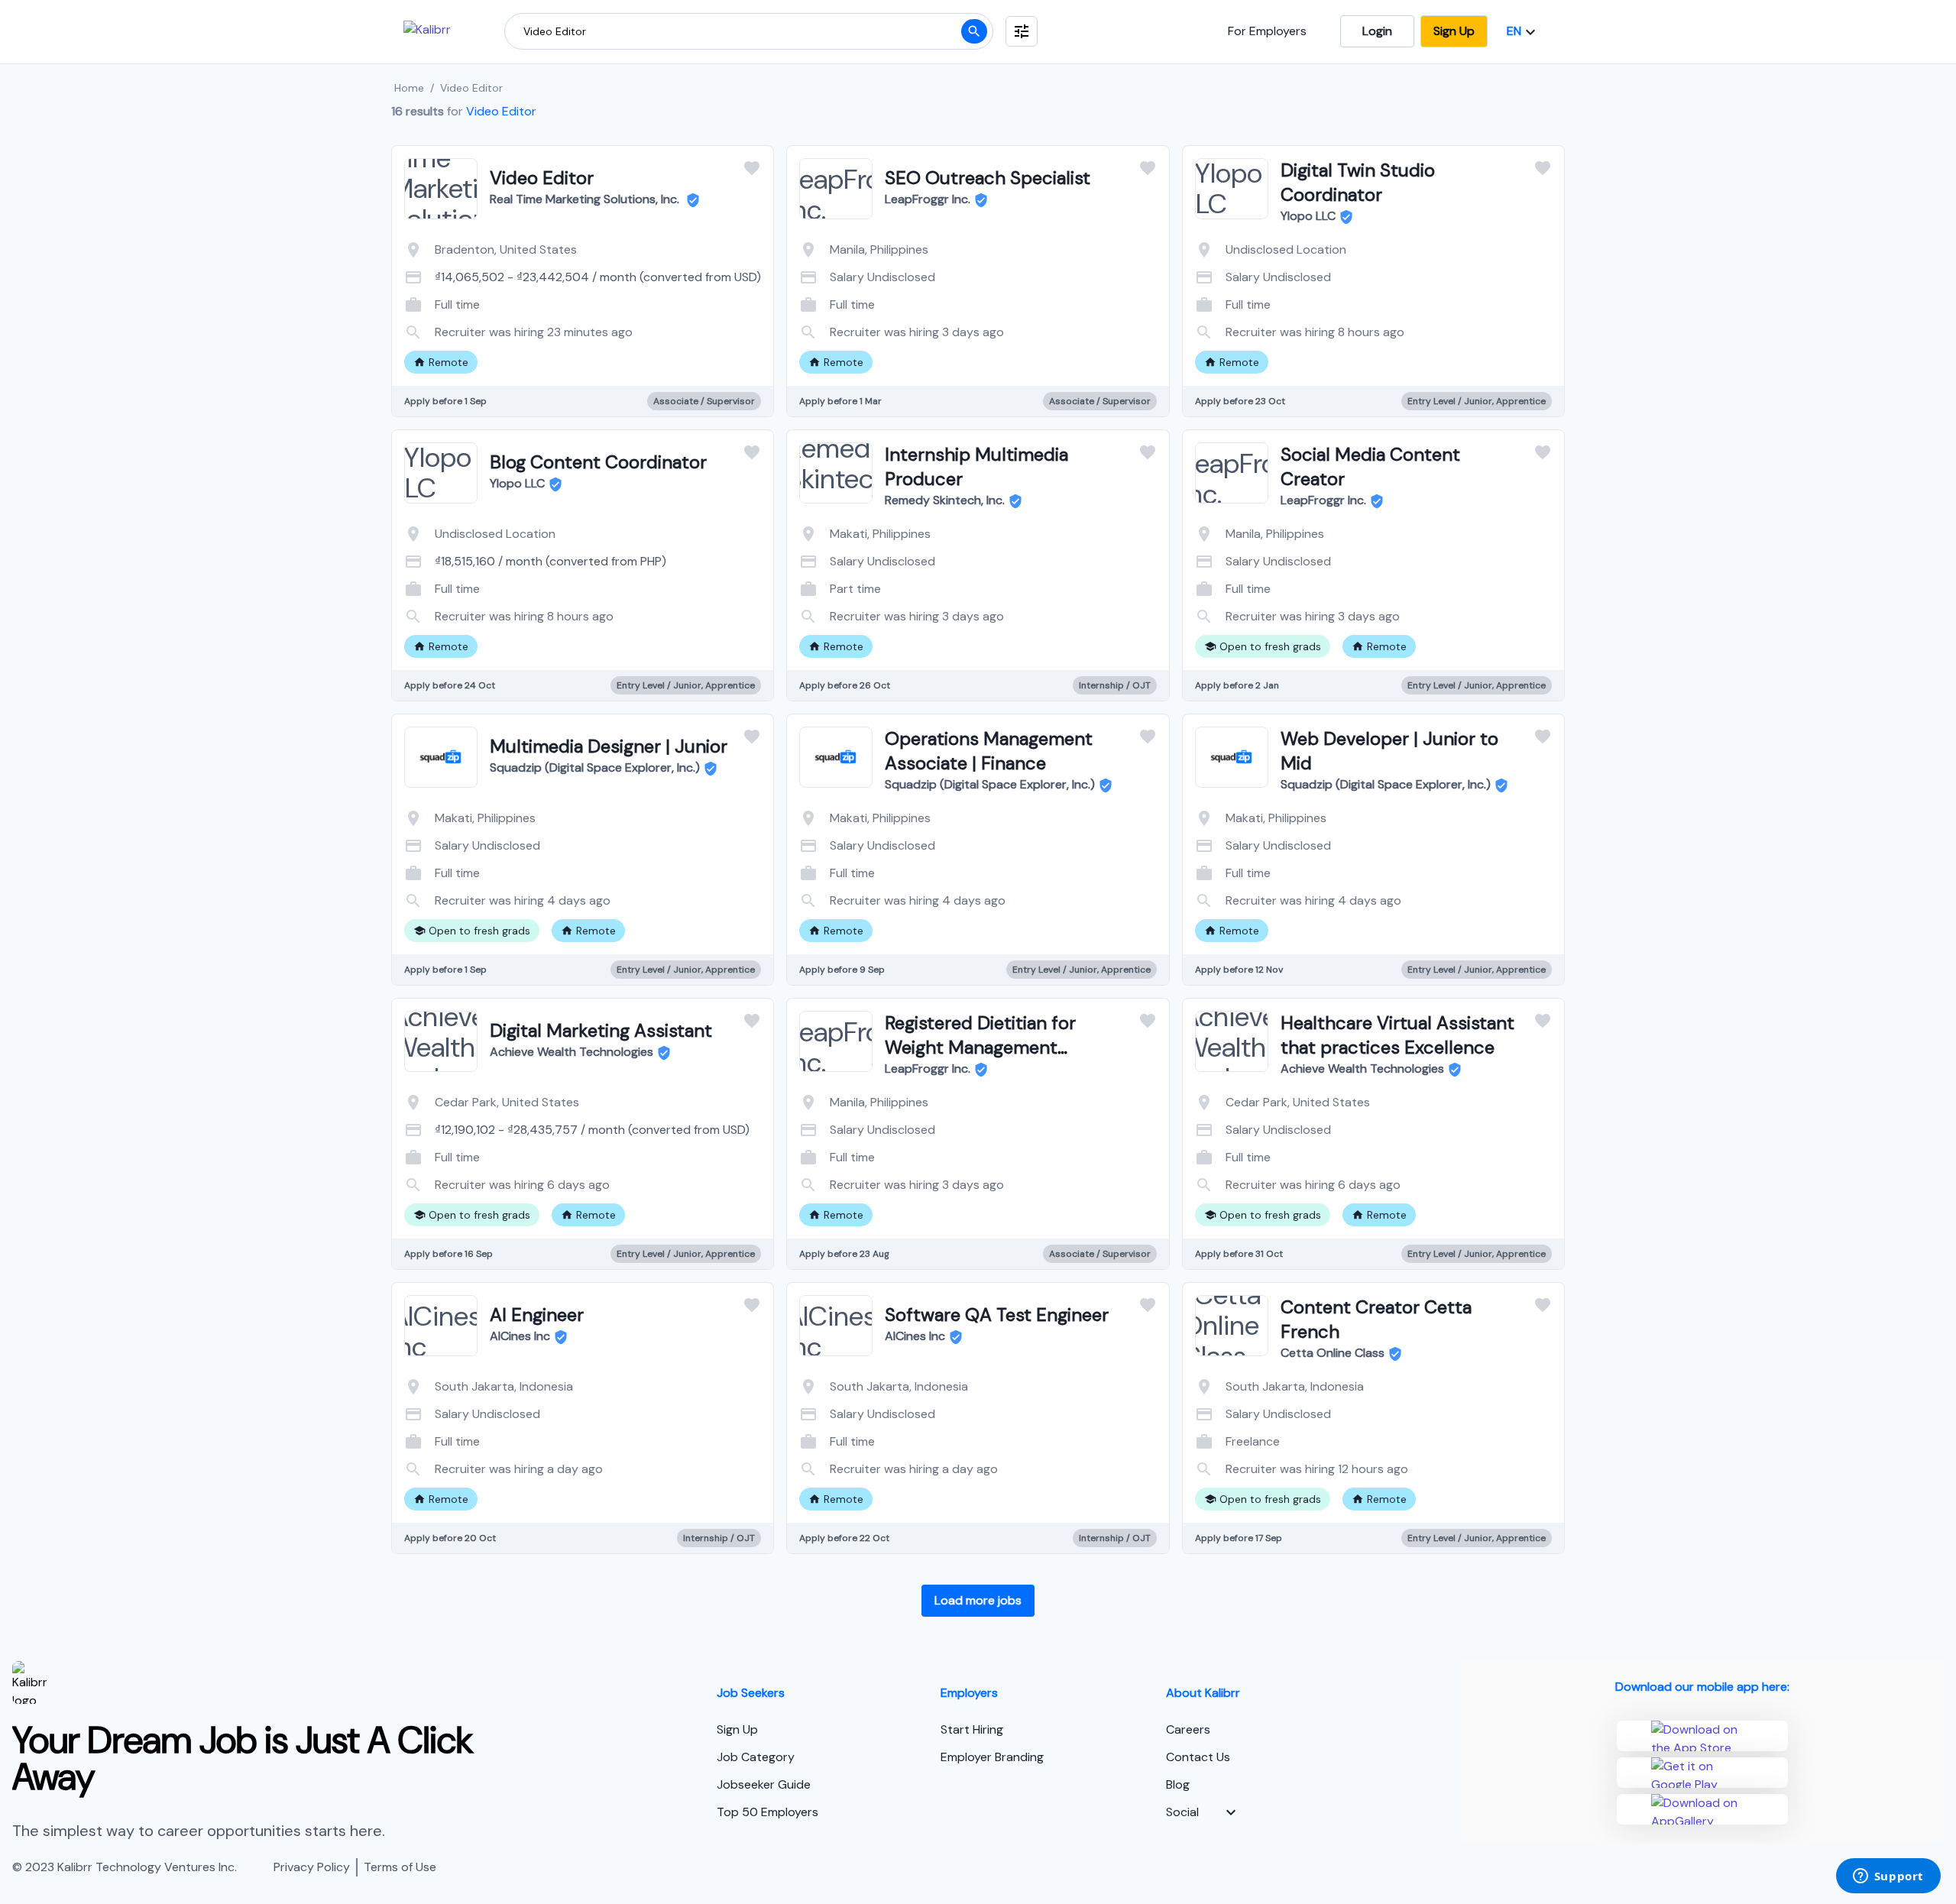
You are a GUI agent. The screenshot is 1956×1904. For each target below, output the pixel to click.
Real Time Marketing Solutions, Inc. (586, 199)
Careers (1188, 1729)
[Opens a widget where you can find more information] (1888, 1877)
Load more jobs (978, 1600)
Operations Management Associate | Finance (989, 751)
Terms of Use (400, 1867)
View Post (521, 327)
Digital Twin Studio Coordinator (1358, 182)
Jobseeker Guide (764, 1784)
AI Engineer (537, 1315)
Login (1377, 31)
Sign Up (1454, 31)
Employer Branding (992, 1757)
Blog (1178, 1784)
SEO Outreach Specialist (988, 178)
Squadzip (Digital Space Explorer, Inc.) (595, 767)
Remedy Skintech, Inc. (945, 500)
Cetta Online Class (1333, 1353)
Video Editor (542, 178)
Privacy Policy (312, 1867)
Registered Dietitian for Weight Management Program (980, 1047)
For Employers (1267, 31)
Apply (644, 327)
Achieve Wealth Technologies (572, 1052)
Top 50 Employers (768, 1812)
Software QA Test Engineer (997, 1315)
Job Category (756, 1757)
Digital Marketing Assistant (601, 1030)
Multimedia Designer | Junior (609, 746)
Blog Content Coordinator (598, 462)
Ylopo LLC (1308, 216)
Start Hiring (972, 1729)
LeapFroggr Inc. (928, 199)
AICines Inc (520, 1336)
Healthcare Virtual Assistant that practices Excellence (1397, 1035)
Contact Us (1198, 1757)
